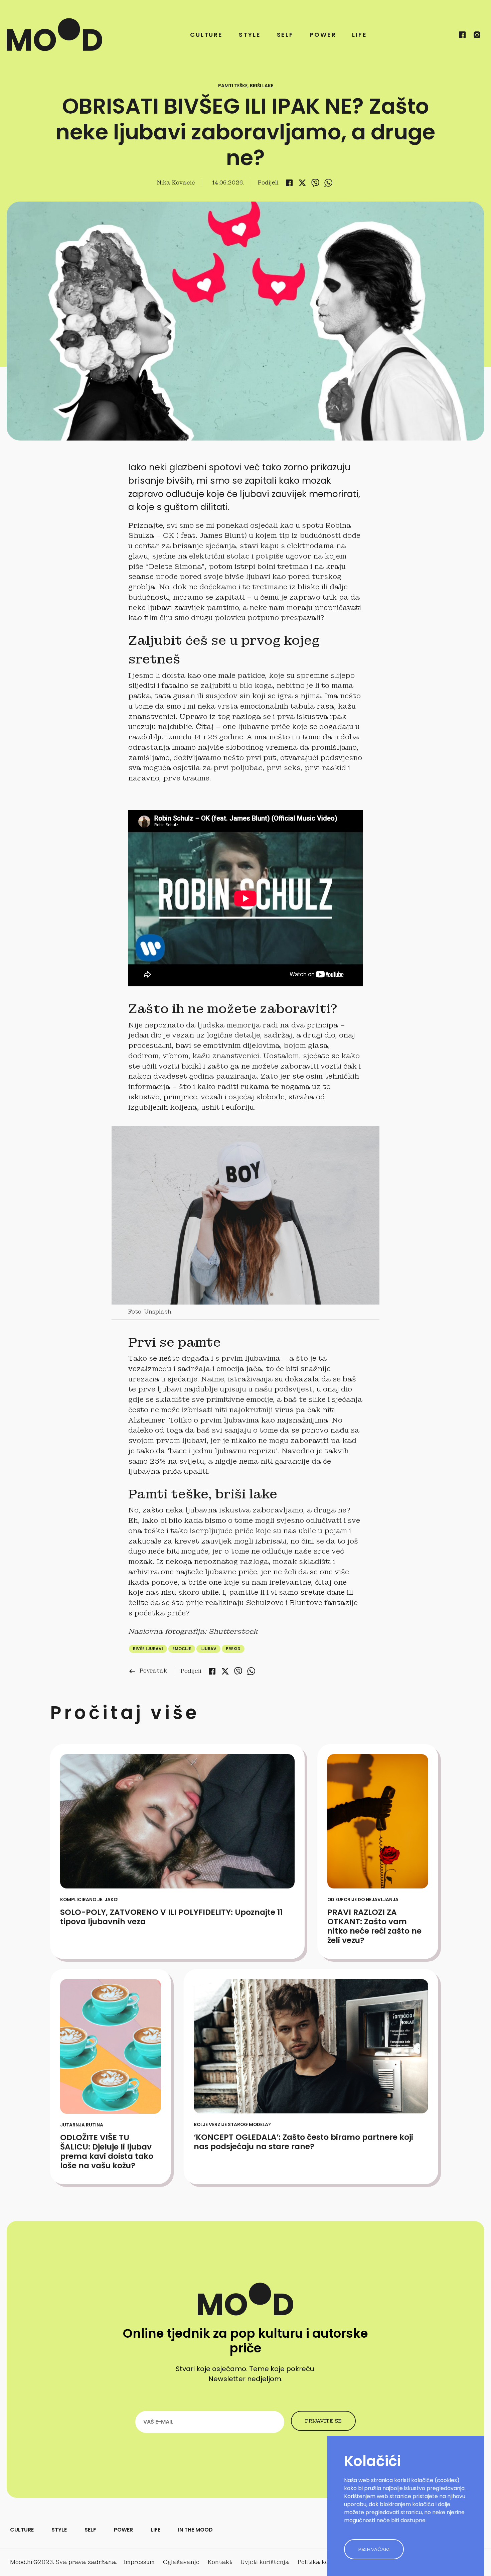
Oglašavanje (181, 2562)
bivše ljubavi (148, 1649)
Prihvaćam (374, 2549)
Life (360, 35)
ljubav (208, 1649)
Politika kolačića (322, 2562)
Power (323, 35)
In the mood (195, 2530)
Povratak (148, 1671)
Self (285, 35)
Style (250, 35)
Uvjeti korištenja (265, 2562)
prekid (233, 1649)
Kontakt (220, 2562)
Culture (206, 35)
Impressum (139, 2562)
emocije (182, 1649)
